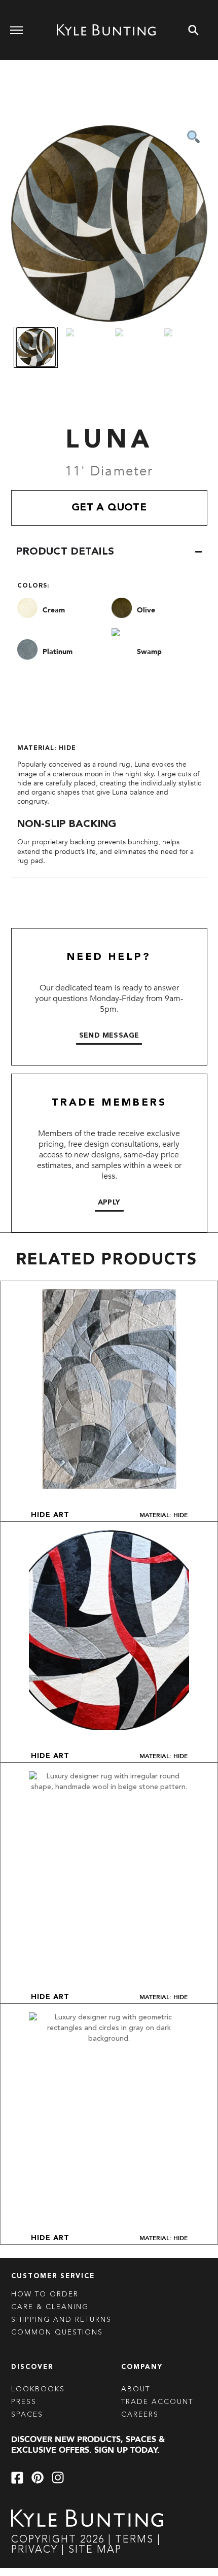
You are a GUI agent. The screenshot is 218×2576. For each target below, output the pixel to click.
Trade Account (157, 2402)
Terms (134, 2540)
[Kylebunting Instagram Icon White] (58, 2478)
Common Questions (57, 2332)
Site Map (95, 2550)
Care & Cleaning (50, 2307)
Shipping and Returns (61, 2320)
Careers (140, 2415)
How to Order (45, 2294)
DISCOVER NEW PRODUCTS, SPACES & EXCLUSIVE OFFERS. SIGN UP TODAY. (88, 2445)
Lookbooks (38, 2389)
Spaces (27, 2415)
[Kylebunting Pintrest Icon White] (38, 2478)
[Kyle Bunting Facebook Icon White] (17, 2478)
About (136, 2389)
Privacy (36, 2550)
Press (24, 2402)
